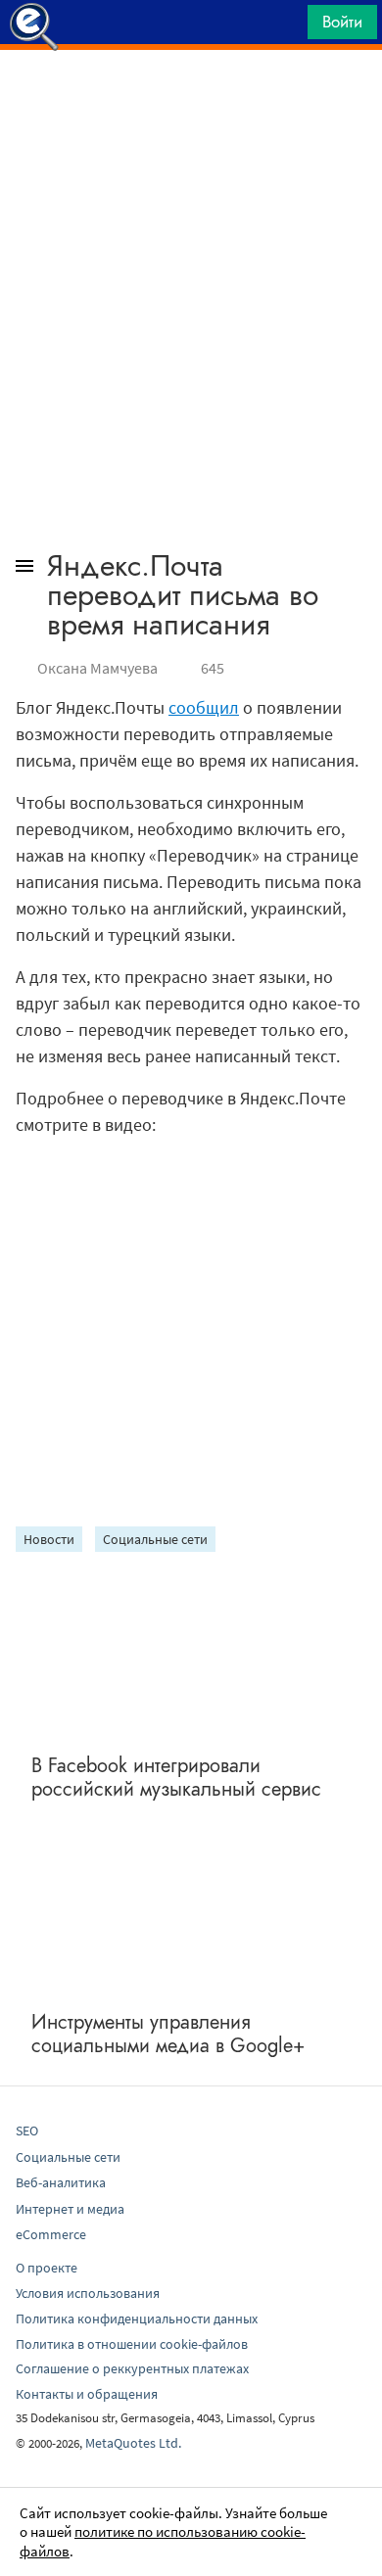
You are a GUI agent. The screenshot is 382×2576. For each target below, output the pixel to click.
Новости (49, 1539)
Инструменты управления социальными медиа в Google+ (168, 2034)
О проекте (47, 2268)
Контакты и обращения (87, 2394)
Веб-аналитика (61, 2182)
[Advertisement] (191, 99)
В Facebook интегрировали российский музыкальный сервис (176, 1778)
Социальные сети (155, 1539)
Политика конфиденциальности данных (137, 2318)
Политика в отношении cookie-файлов (132, 2344)
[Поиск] (286, 27)
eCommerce (51, 2234)
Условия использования (88, 2293)
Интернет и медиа (70, 2209)
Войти (342, 22)
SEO (27, 2131)
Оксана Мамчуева (97, 668)
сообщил (204, 707)
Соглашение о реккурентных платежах (132, 2368)
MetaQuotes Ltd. (133, 2443)
